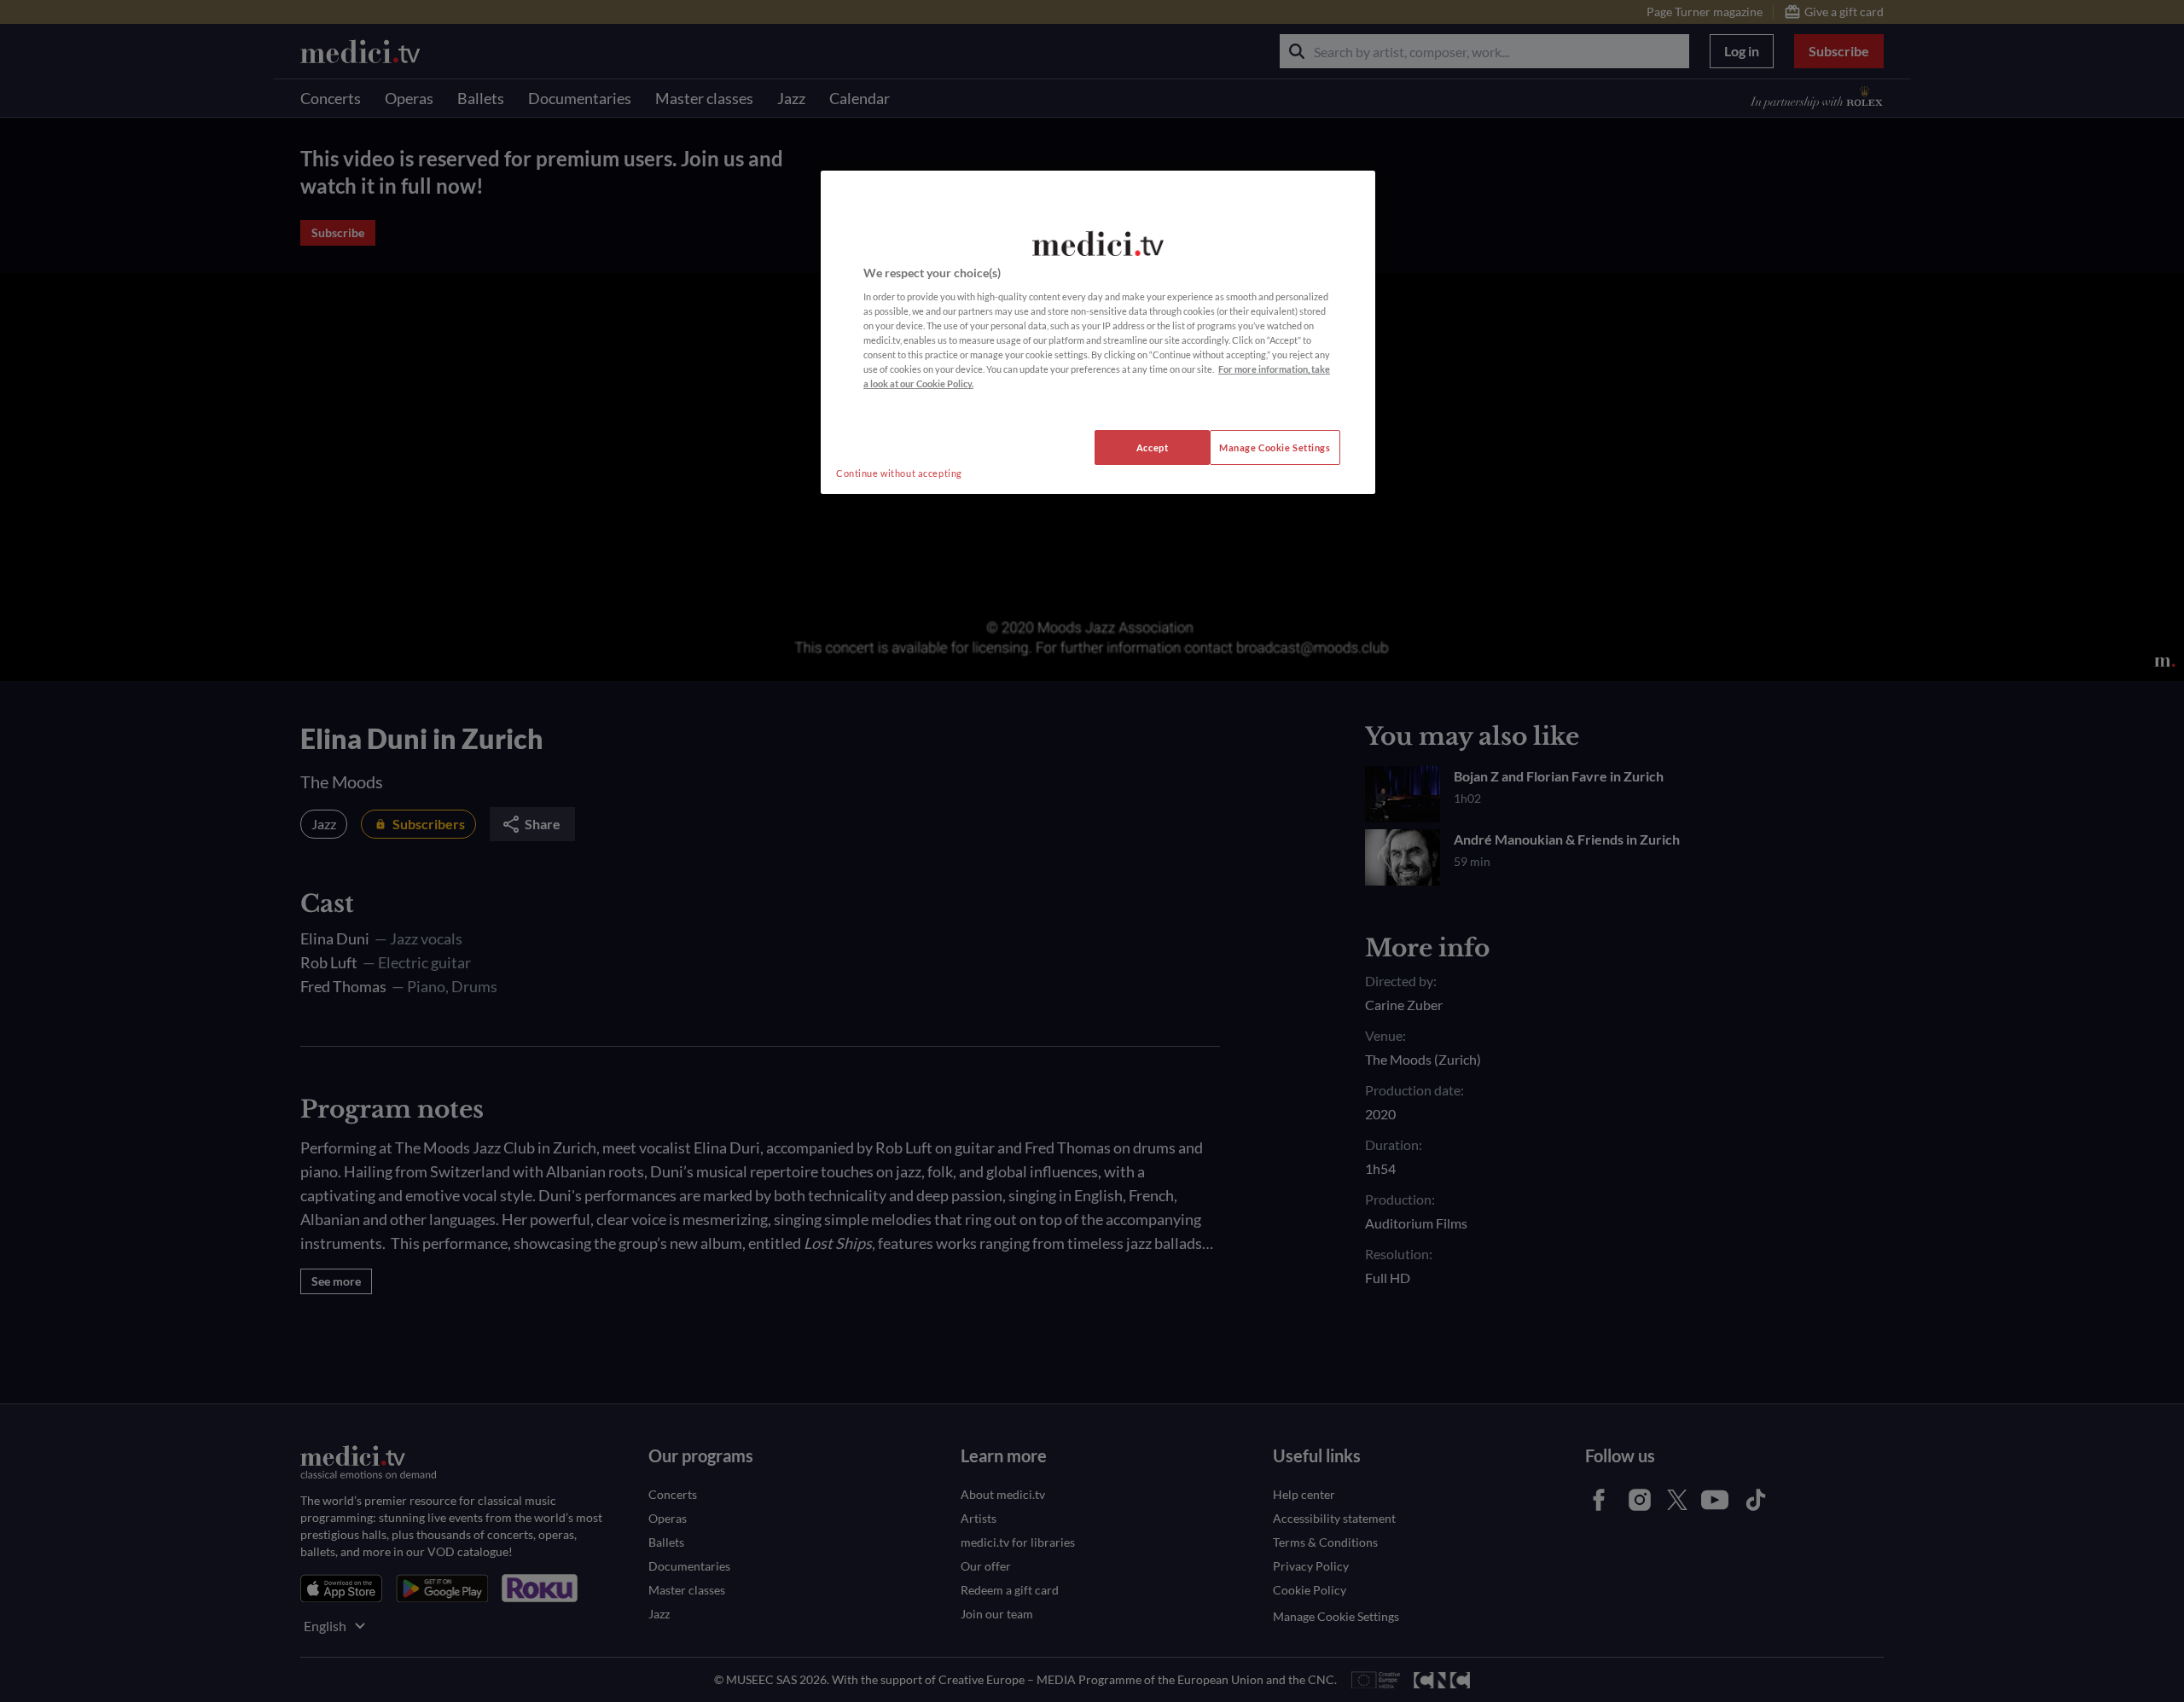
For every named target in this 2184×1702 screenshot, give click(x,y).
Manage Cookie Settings (1275, 447)
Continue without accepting (899, 473)
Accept (1152, 447)
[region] (1098, 333)
